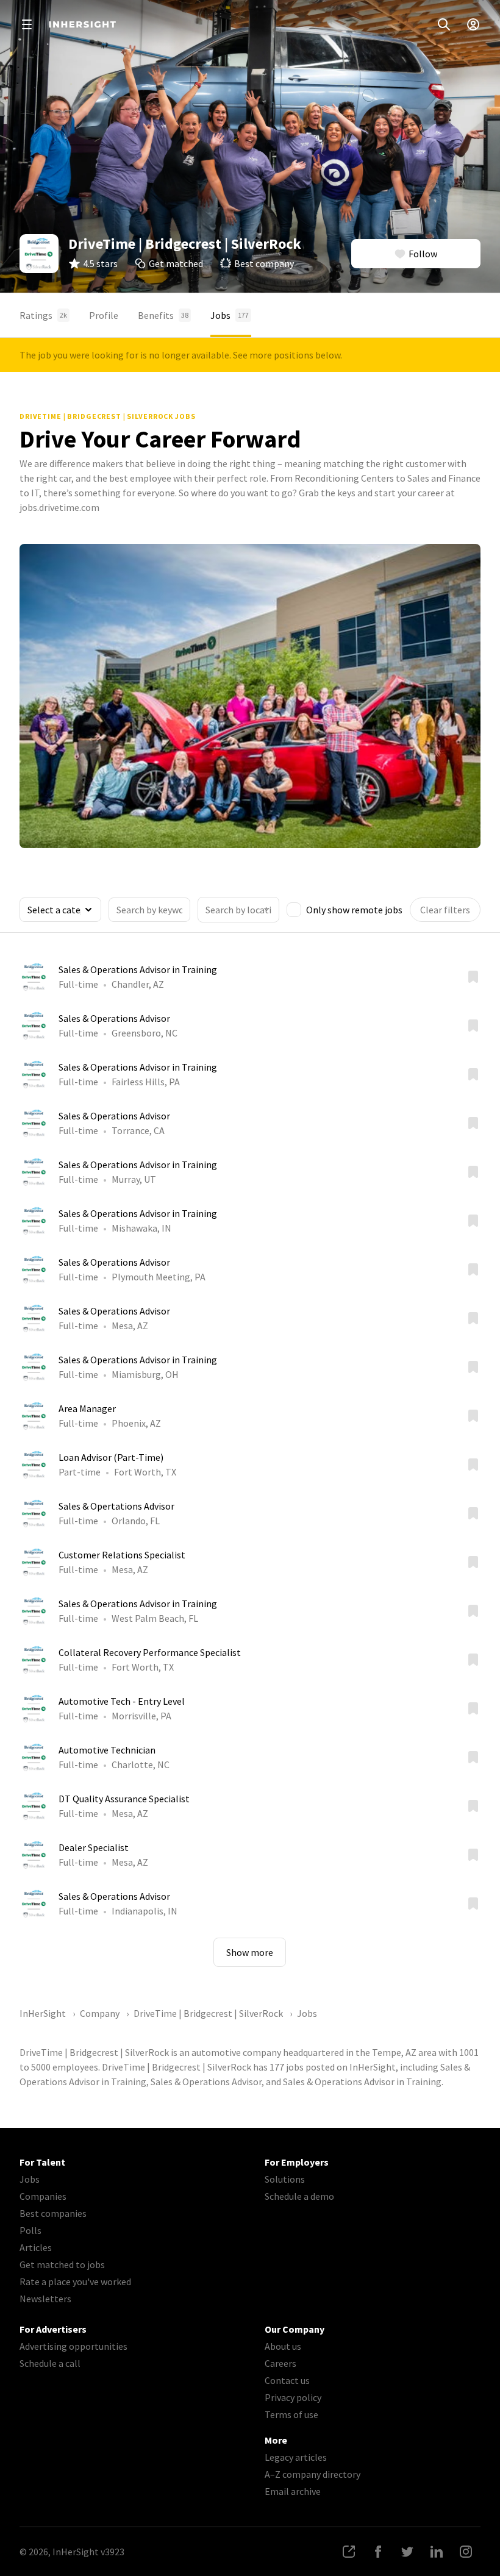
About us (283, 2346)
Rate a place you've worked (75, 2282)
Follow (423, 254)
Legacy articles (296, 2457)
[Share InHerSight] (349, 2552)
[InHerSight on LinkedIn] (437, 2552)
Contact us (287, 2380)
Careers (280, 2363)
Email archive (293, 2491)
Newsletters (45, 2299)
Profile (104, 315)
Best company (264, 263)
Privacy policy (293, 2397)
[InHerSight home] (82, 24)
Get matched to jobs (62, 2264)
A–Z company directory (312, 2474)
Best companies (53, 2213)
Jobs (230, 315)
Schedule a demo (299, 2196)
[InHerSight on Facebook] (378, 2552)
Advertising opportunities (73, 2346)
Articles (36, 2247)
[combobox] (238, 910)
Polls (30, 2230)
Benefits (163, 315)
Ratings (43, 315)
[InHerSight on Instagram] (466, 2552)
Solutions (285, 2179)
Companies (43, 2196)
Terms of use (291, 2414)
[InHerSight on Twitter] (407, 2552)
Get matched (176, 263)
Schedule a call (50, 2363)
